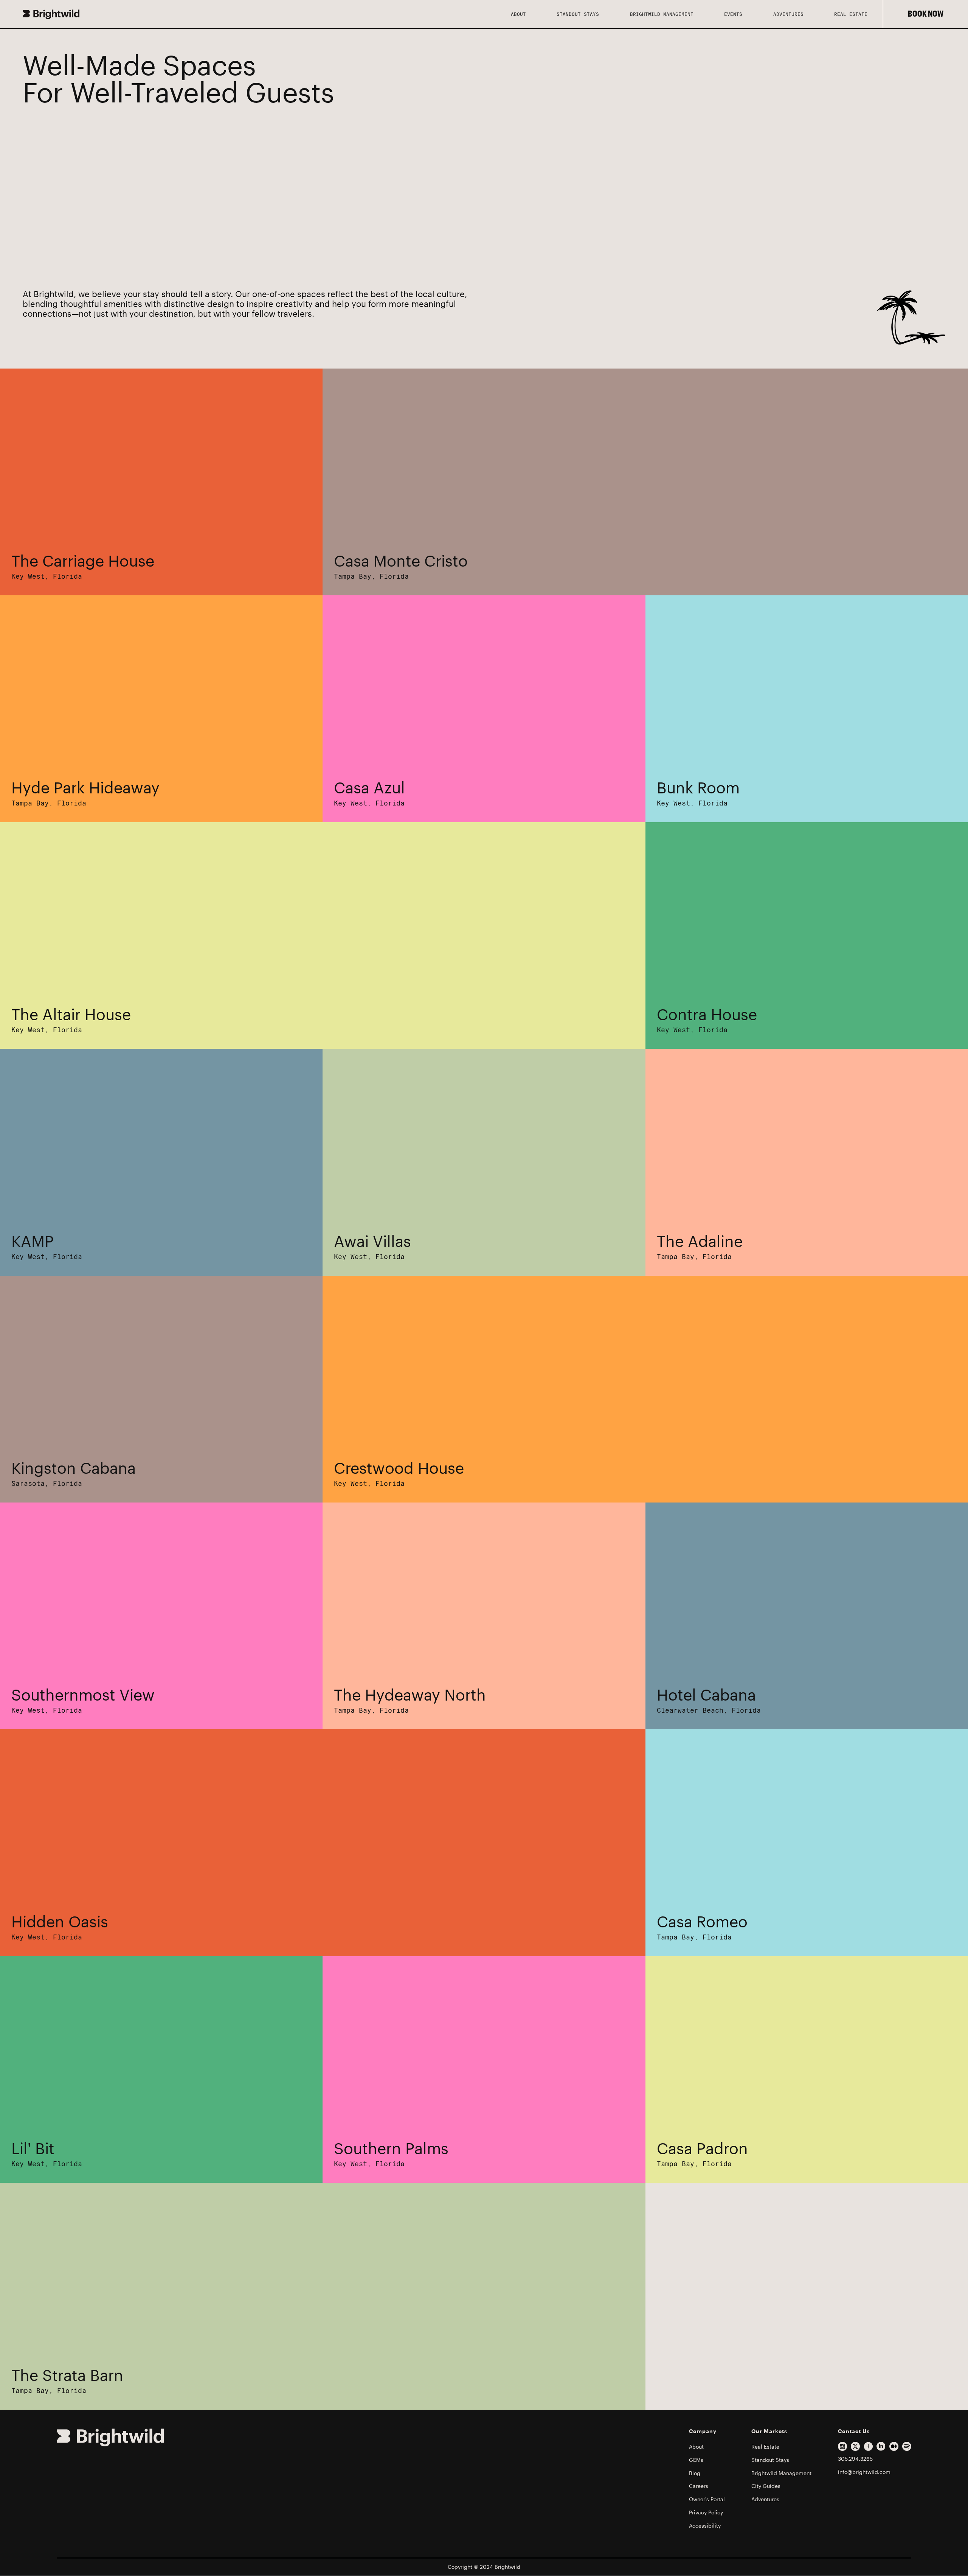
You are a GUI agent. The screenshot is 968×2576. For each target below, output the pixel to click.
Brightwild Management (662, 14)
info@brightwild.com (864, 2472)
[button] (518, 14)
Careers (699, 2486)
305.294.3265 (855, 2459)
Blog (695, 2473)
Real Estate (851, 14)
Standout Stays (578, 14)
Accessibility (705, 2526)
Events (733, 14)
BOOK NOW (926, 14)
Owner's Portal (707, 2499)
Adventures (788, 14)
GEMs (696, 2460)
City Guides (766, 2486)
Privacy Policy (706, 2512)
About (696, 2447)
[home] (259, 14)
